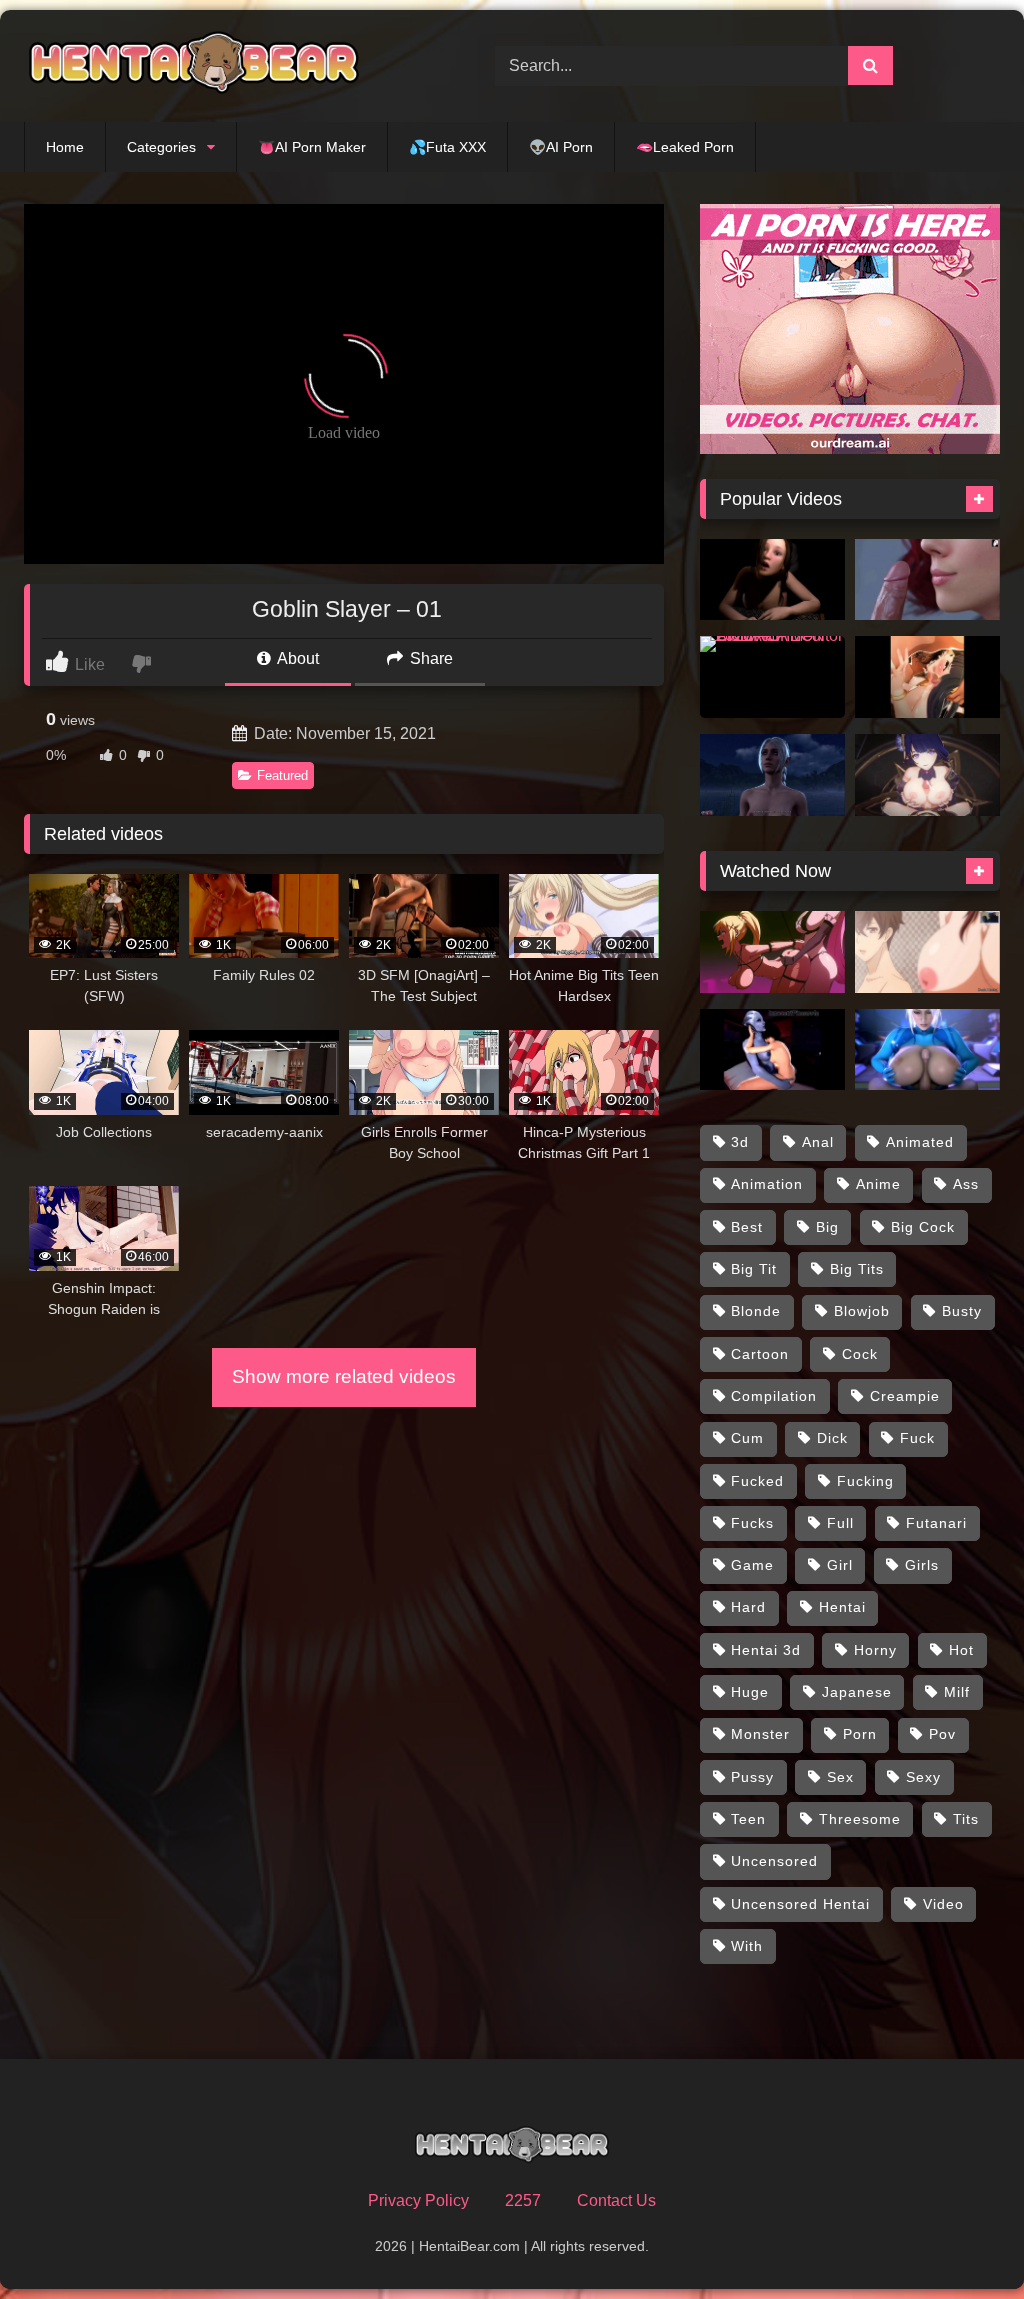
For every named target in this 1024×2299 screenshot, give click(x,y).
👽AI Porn (561, 147)
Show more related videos (344, 1376)
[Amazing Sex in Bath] (927, 952)
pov (942, 1734)
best (747, 1227)
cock (860, 1354)
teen (748, 1819)
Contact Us (616, 2200)
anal (818, 1142)
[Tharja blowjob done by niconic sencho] (927, 677)
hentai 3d (766, 1650)
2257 (523, 2200)
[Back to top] (962, 2239)
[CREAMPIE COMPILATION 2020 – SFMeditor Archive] (772, 677)
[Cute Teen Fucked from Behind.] (772, 580)
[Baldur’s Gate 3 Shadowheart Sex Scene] (772, 775)
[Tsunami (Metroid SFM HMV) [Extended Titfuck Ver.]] (927, 1050)
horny (875, 1650)
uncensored (774, 1861)
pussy (752, 1777)
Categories (161, 147)
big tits (857, 1269)
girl (840, 1565)
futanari (936, 1523)
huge (750, 1692)
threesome (860, 1819)
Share (429, 658)
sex (840, 1777)
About (296, 658)
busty (962, 1311)
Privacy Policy (418, 2200)
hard (748, 1607)
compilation (774, 1396)
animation (767, 1184)
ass (966, 1184)
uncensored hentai (800, 1904)
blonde (756, 1311)
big (827, 1227)
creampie (905, 1396)
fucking (865, 1481)
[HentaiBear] (228, 66)
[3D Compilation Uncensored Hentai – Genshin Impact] (927, 775)
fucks (752, 1523)
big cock (923, 1227)
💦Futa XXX (447, 147)
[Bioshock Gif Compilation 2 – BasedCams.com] (772, 1050)
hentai (842, 1607)
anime (878, 1184)
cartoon (760, 1354)
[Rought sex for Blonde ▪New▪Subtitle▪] (772, 952)
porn (860, 1734)
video (943, 1904)
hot (961, 1650)
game (752, 1565)
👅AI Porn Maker (312, 147)
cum (747, 1438)
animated (920, 1142)
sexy (923, 1777)
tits (966, 1819)
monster (760, 1734)
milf (957, 1692)
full (840, 1523)
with (747, 1946)
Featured (282, 775)
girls (922, 1565)
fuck (917, 1438)
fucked (757, 1481)
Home (65, 147)
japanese (857, 1692)
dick (832, 1438)
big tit (754, 1269)
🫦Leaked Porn (685, 147)
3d (740, 1142)
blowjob (862, 1311)
